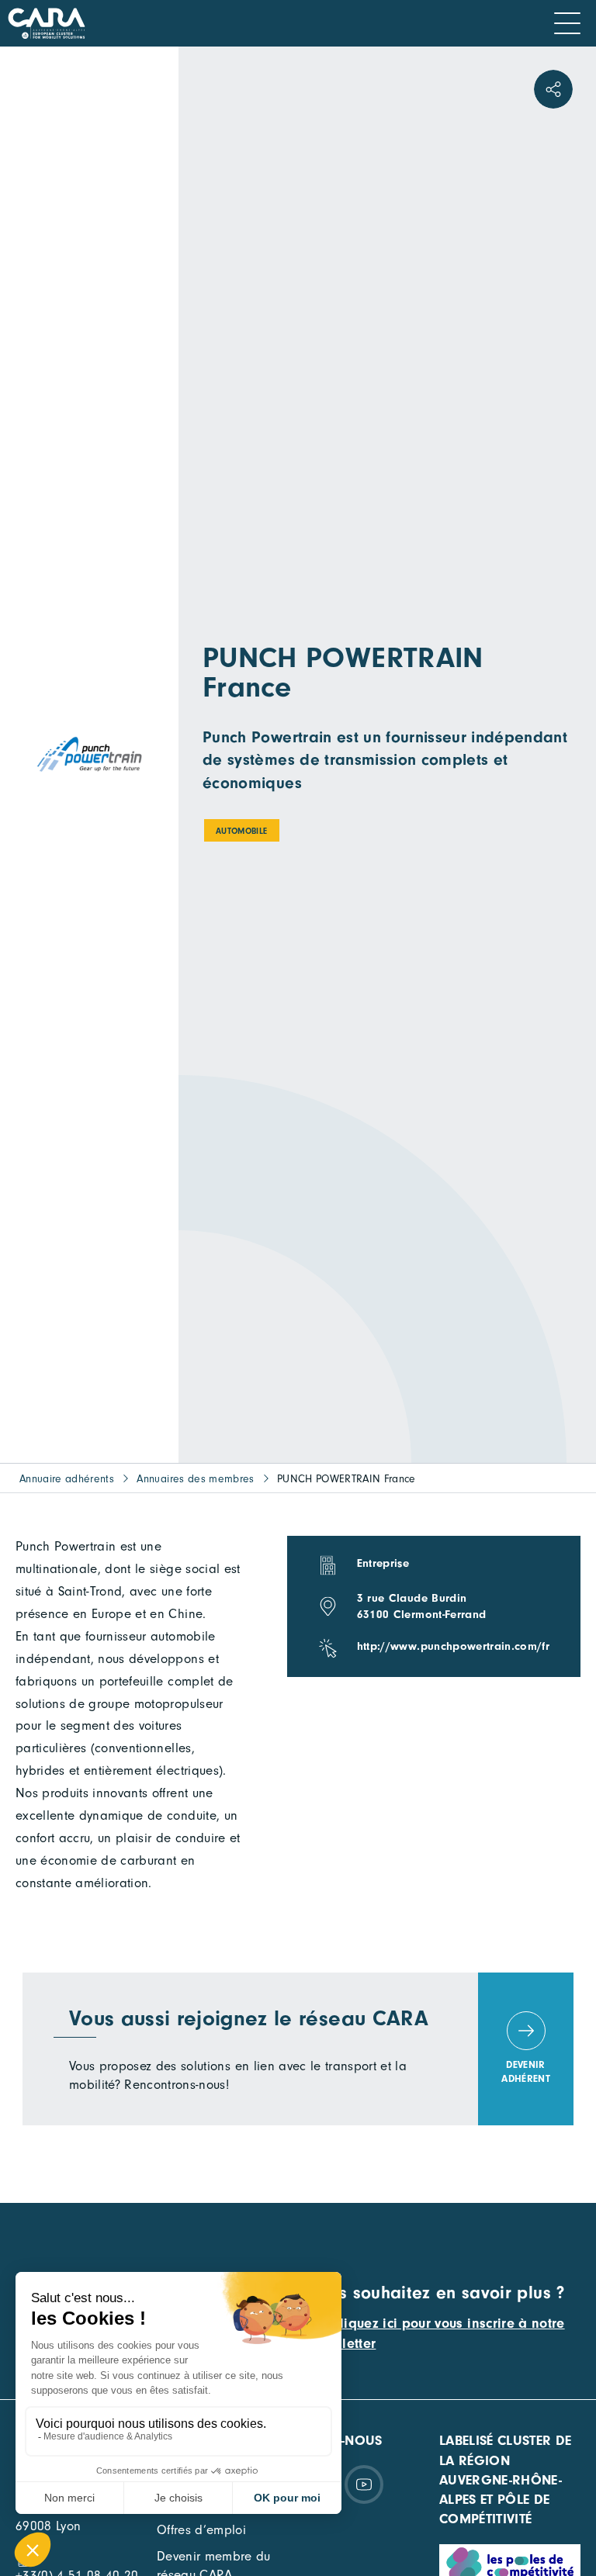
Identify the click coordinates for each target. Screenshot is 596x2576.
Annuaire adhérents (67, 1479)
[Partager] (553, 89)
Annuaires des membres (195, 1479)
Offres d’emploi (201, 2530)
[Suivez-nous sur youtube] (364, 2484)
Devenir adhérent (526, 2071)
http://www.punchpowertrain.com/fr (453, 1646)
